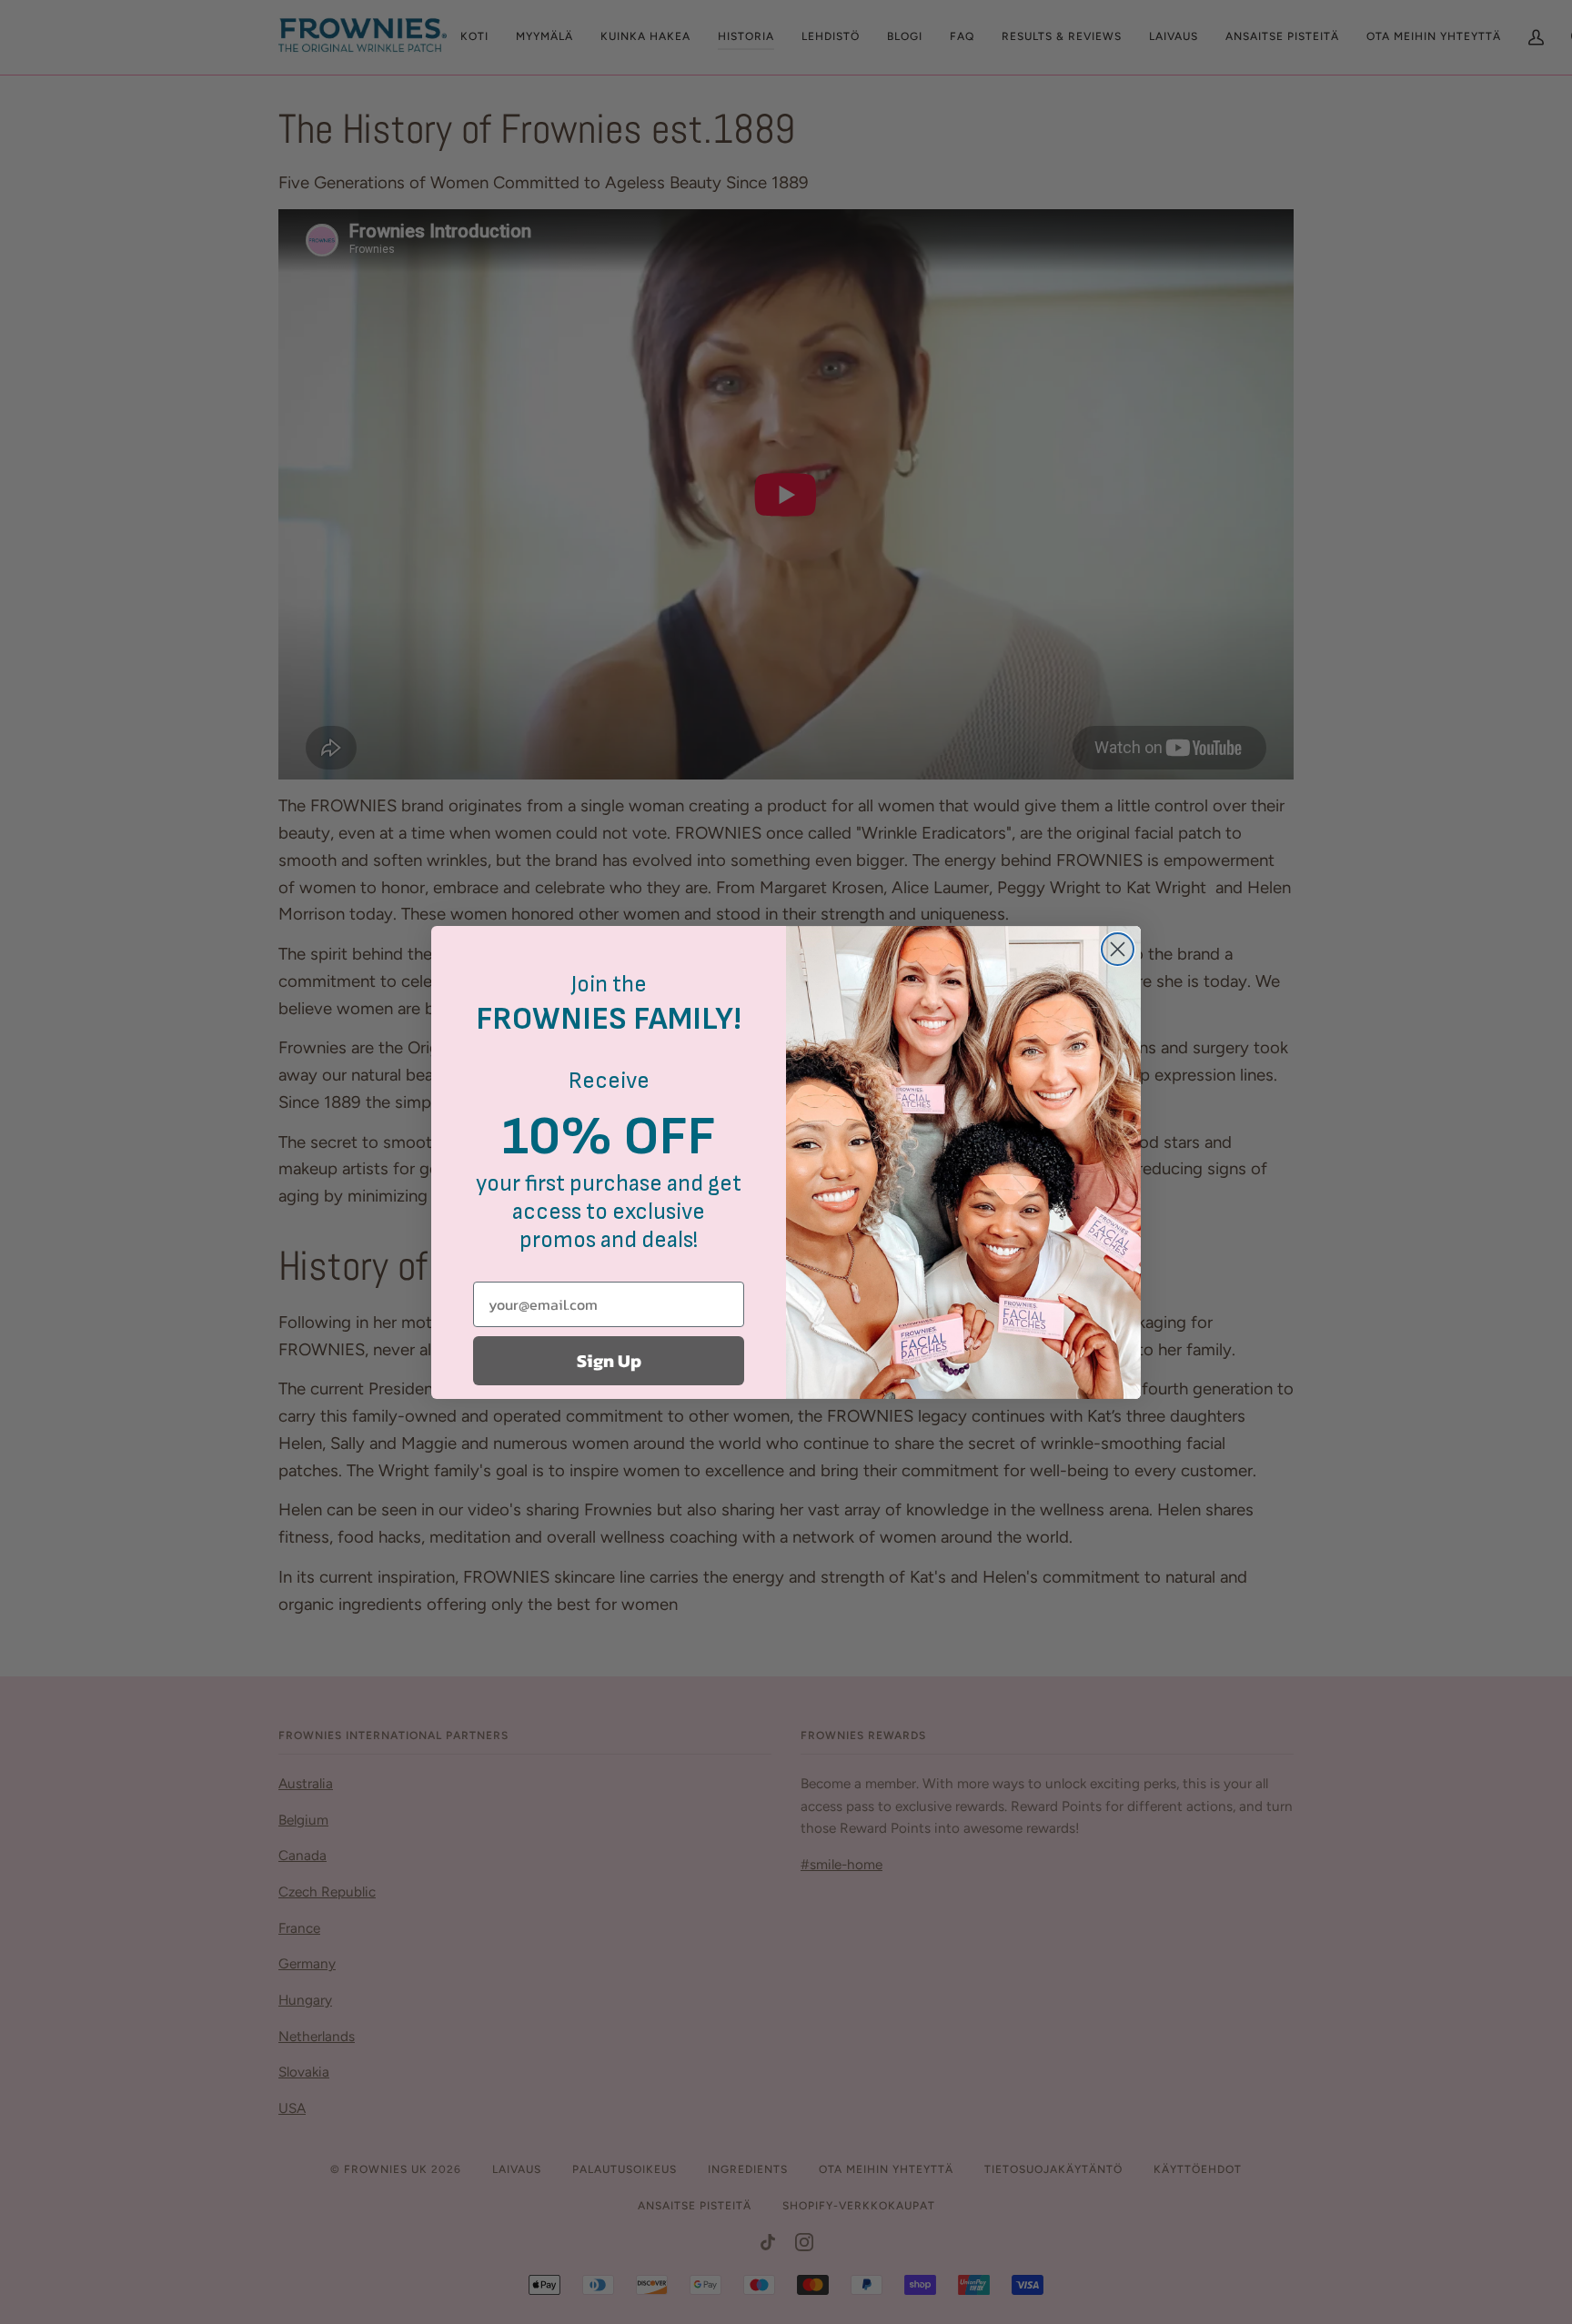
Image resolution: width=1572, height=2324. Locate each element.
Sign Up (609, 1361)
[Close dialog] (1118, 949)
